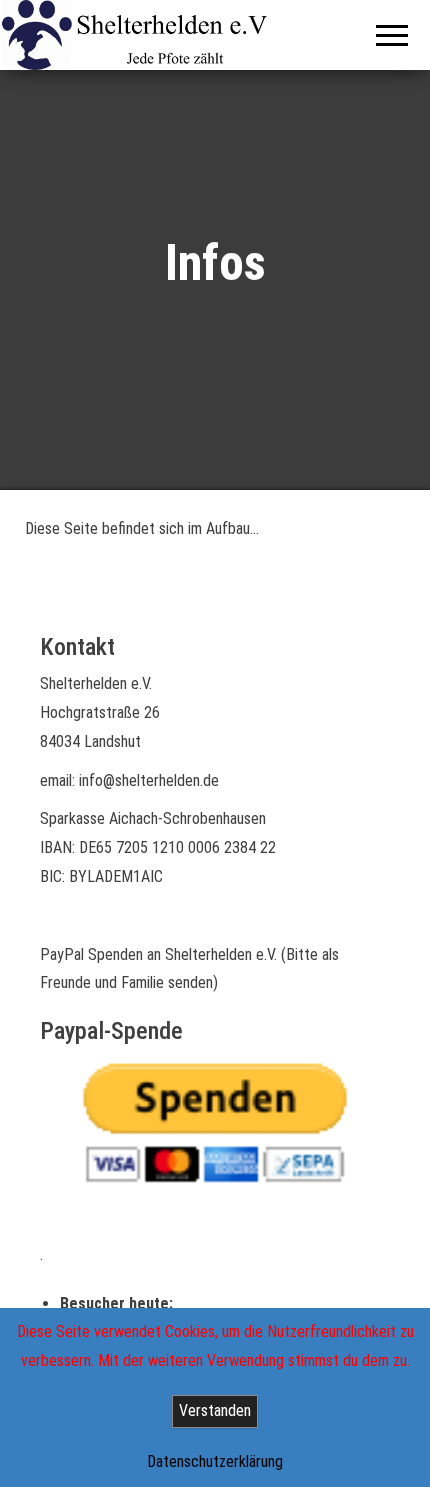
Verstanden (215, 1410)
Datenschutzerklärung (215, 1461)
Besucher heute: (118, 1303)
